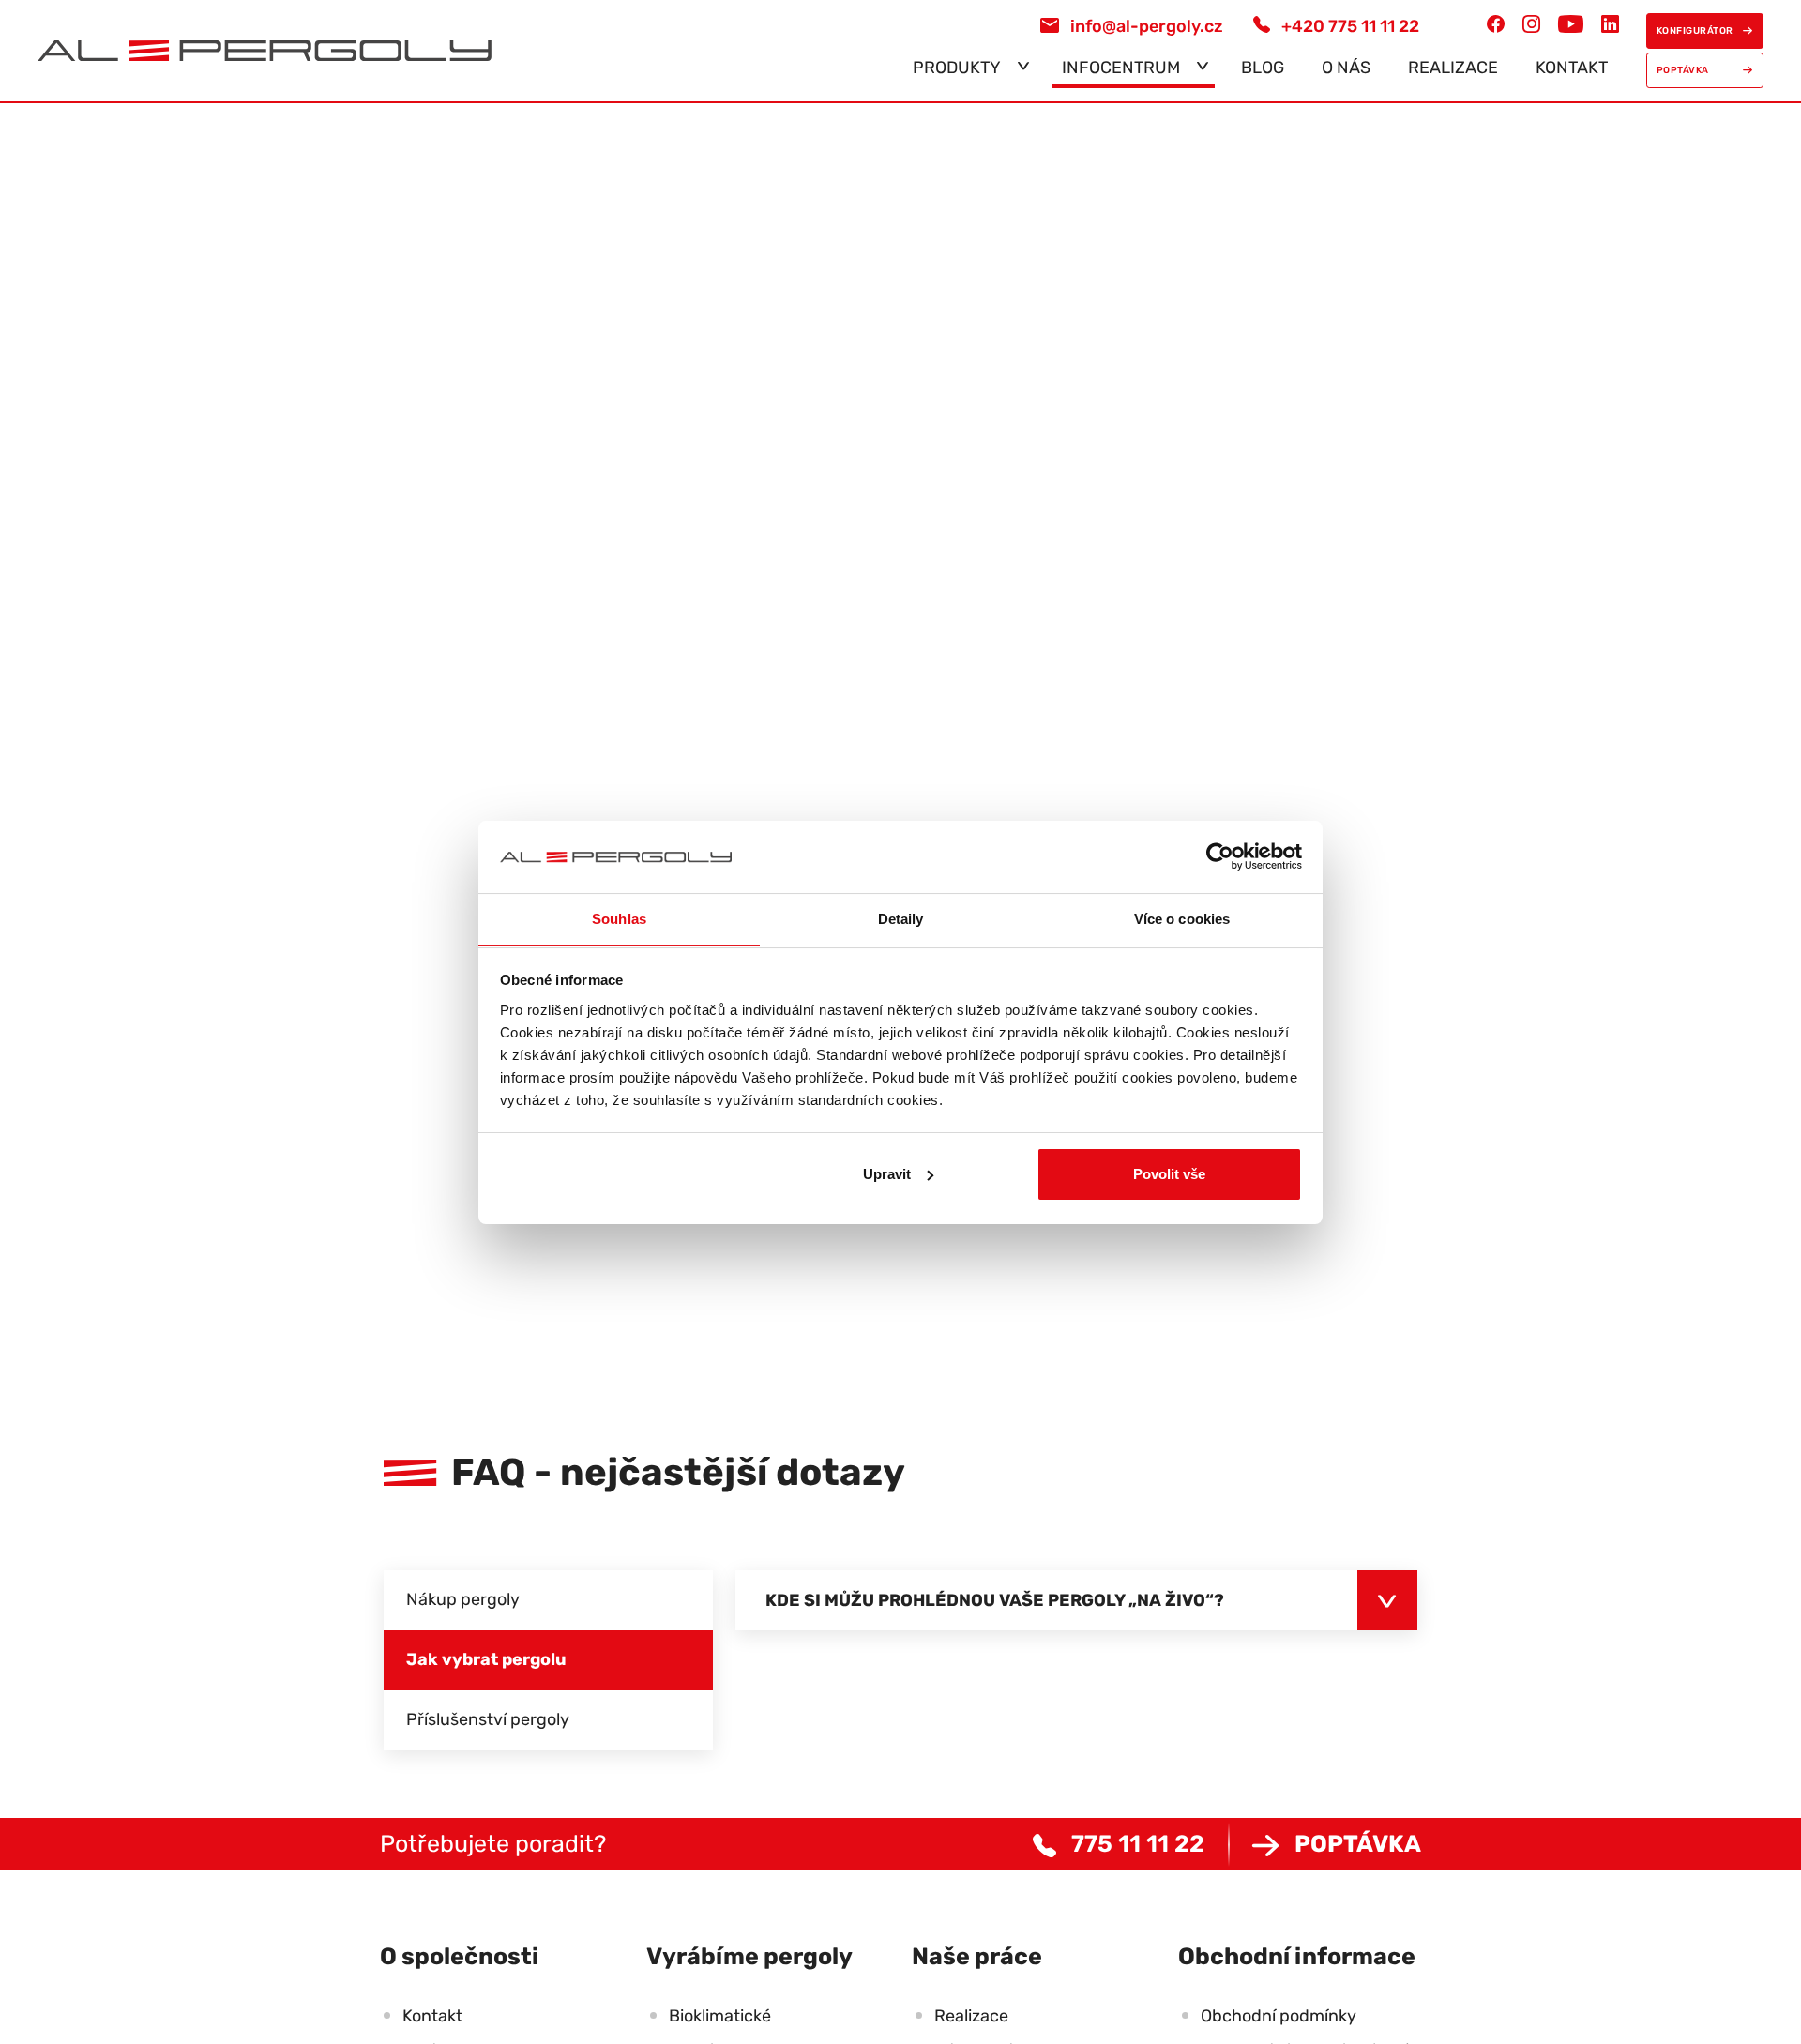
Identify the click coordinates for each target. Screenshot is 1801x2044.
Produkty (957, 68)
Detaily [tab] (901, 918)
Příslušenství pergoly (488, 1719)
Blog (1263, 68)
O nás (1346, 68)
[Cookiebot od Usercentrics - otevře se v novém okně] (1220, 856)
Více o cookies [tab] (1182, 918)
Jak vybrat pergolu (486, 1659)
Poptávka (1358, 1844)
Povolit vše (1169, 1174)
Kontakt (1572, 68)
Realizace (1453, 68)
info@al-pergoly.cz (1147, 26)
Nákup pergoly (463, 1599)
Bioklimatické (720, 2016)
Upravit (887, 1174)
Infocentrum (1121, 68)
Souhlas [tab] (619, 918)
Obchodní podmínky (1279, 2016)
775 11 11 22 (1138, 1844)
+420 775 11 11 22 (1350, 26)
